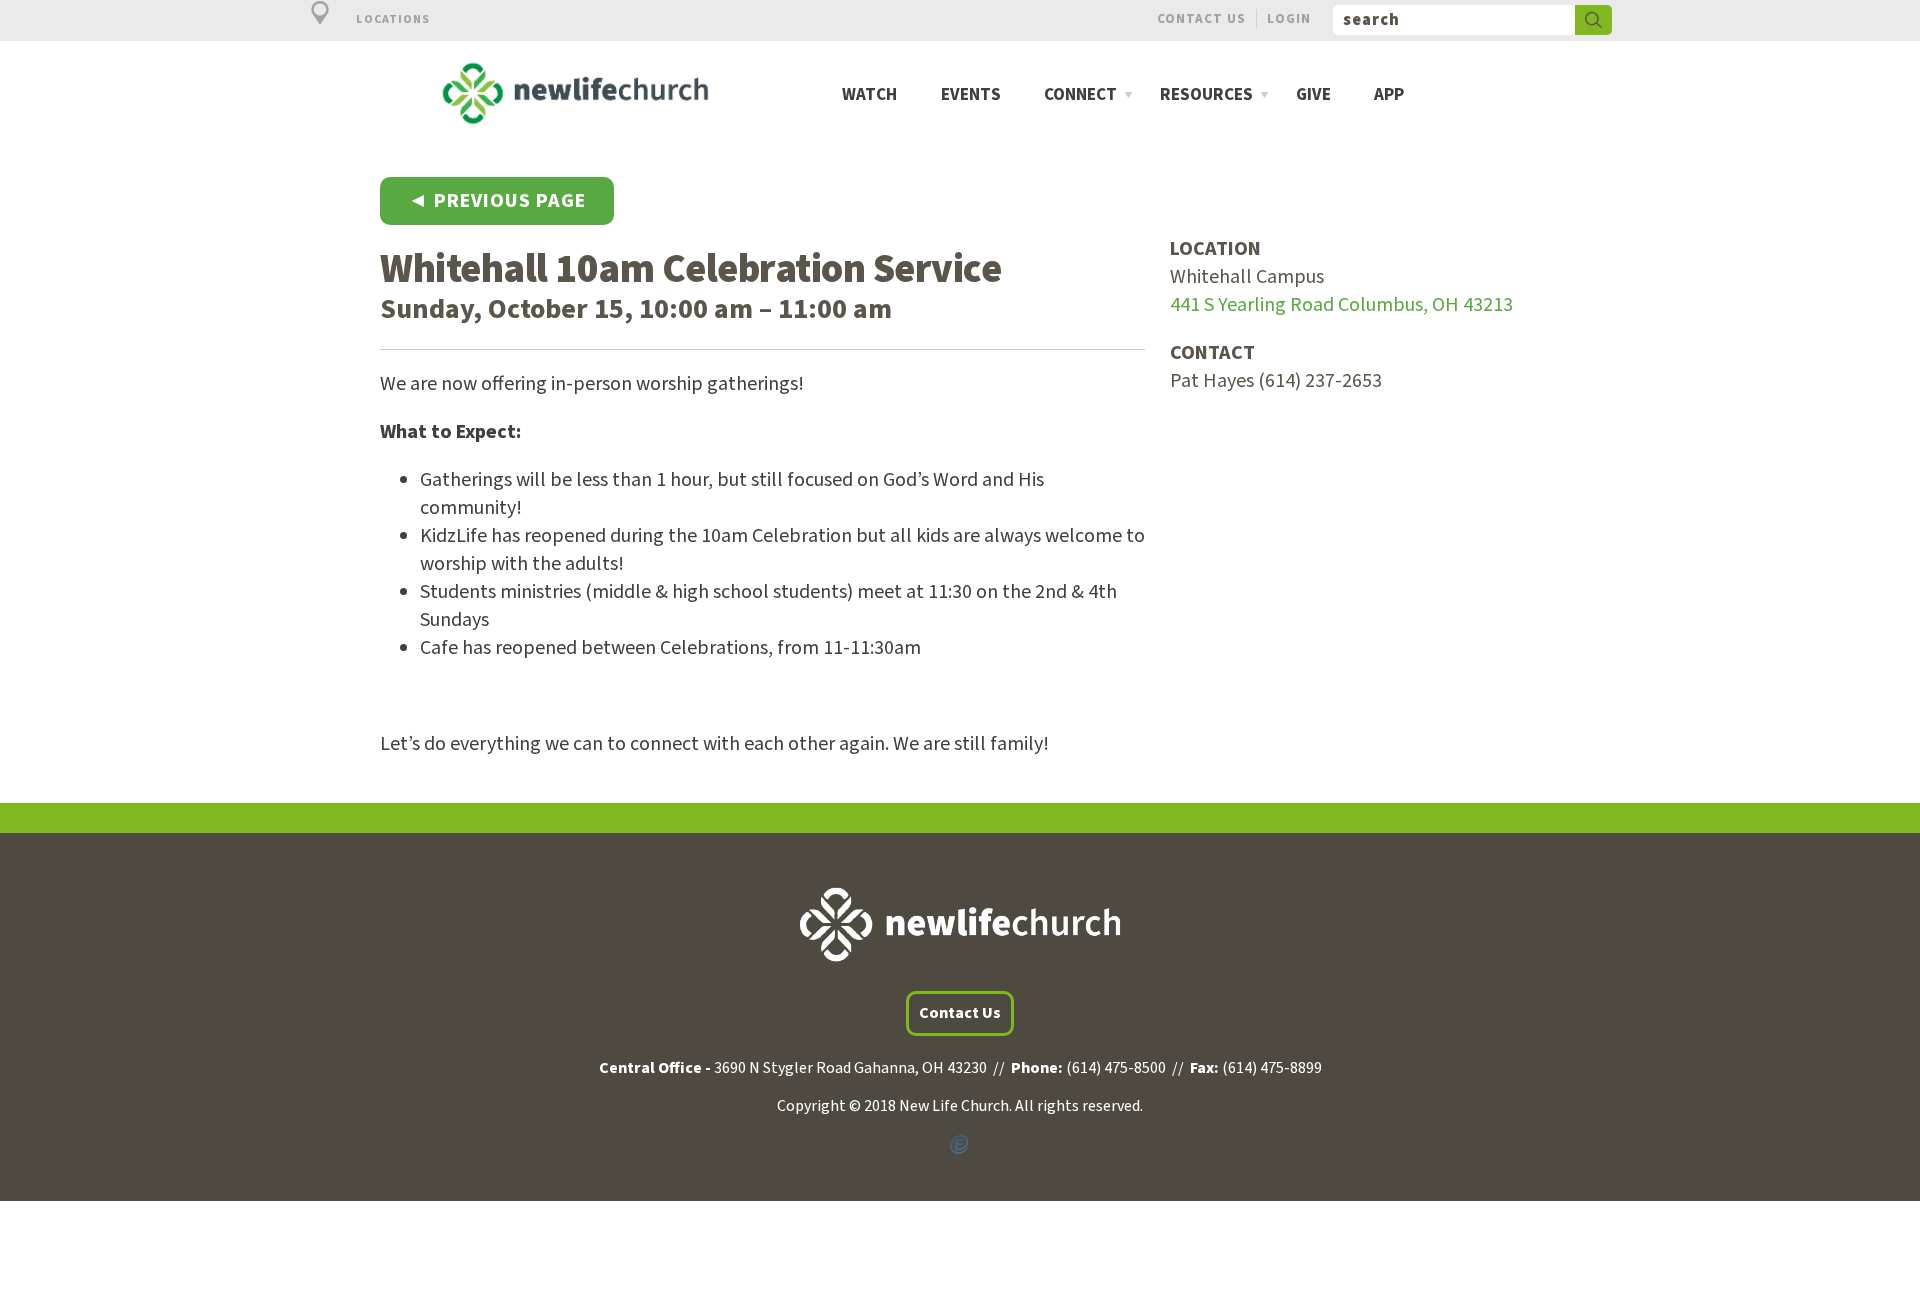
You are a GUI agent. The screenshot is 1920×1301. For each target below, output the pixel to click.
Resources (1206, 95)
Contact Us (1201, 18)
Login (1289, 18)
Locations (391, 19)
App (1389, 95)
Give (1313, 95)
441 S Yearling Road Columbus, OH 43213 (1341, 305)
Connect (1080, 95)
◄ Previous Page (497, 201)
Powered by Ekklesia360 (960, 1145)
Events (971, 95)
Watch (869, 95)
